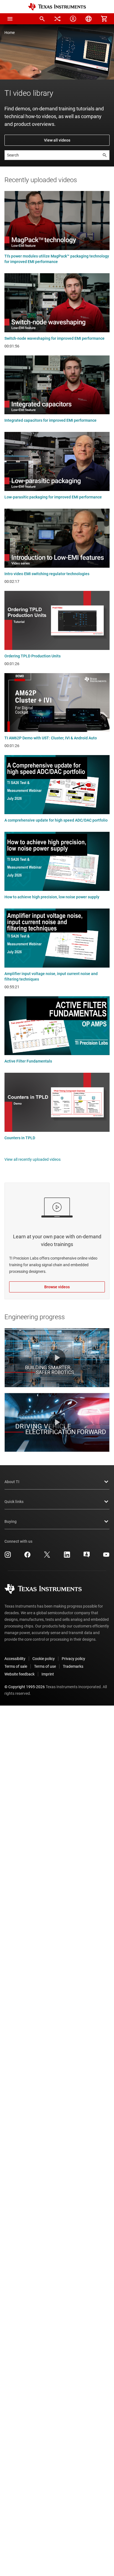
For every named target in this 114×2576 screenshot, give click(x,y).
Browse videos (57, 1287)
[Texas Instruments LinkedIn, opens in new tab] (67, 1557)
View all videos (57, 140)
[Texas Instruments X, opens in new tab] (47, 1557)
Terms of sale (16, 1666)
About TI (12, 1482)
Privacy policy (73, 1659)
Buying (11, 1521)
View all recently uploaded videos (33, 1159)
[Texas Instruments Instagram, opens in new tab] (8, 1557)
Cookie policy (44, 1659)
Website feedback (20, 1674)
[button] (10, 19)
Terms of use (45, 1666)
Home (10, 33)
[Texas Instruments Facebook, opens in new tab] (27, 1557)
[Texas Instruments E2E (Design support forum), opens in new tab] (87, 1557)
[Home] (57, 7)
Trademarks (73, 1666)
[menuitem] (42, 19)
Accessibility (15, 1659)
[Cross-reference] (58, 19)
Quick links (14, 1502)
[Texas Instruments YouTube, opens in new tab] (106, 1557)
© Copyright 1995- (25, 1687)
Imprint (48, 1674)
